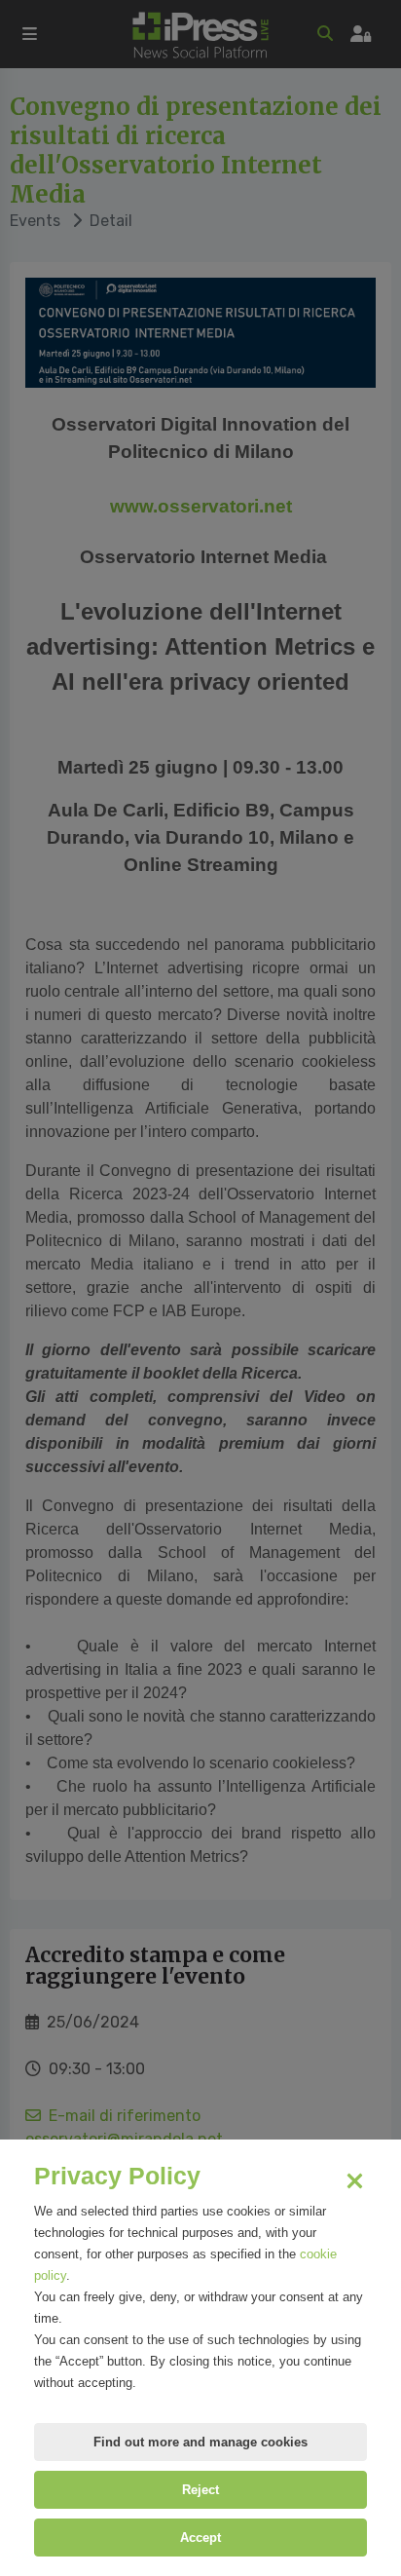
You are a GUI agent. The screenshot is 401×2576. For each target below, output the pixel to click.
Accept (200, 2538)
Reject (200, 2490)
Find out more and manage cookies (200, 2442)
